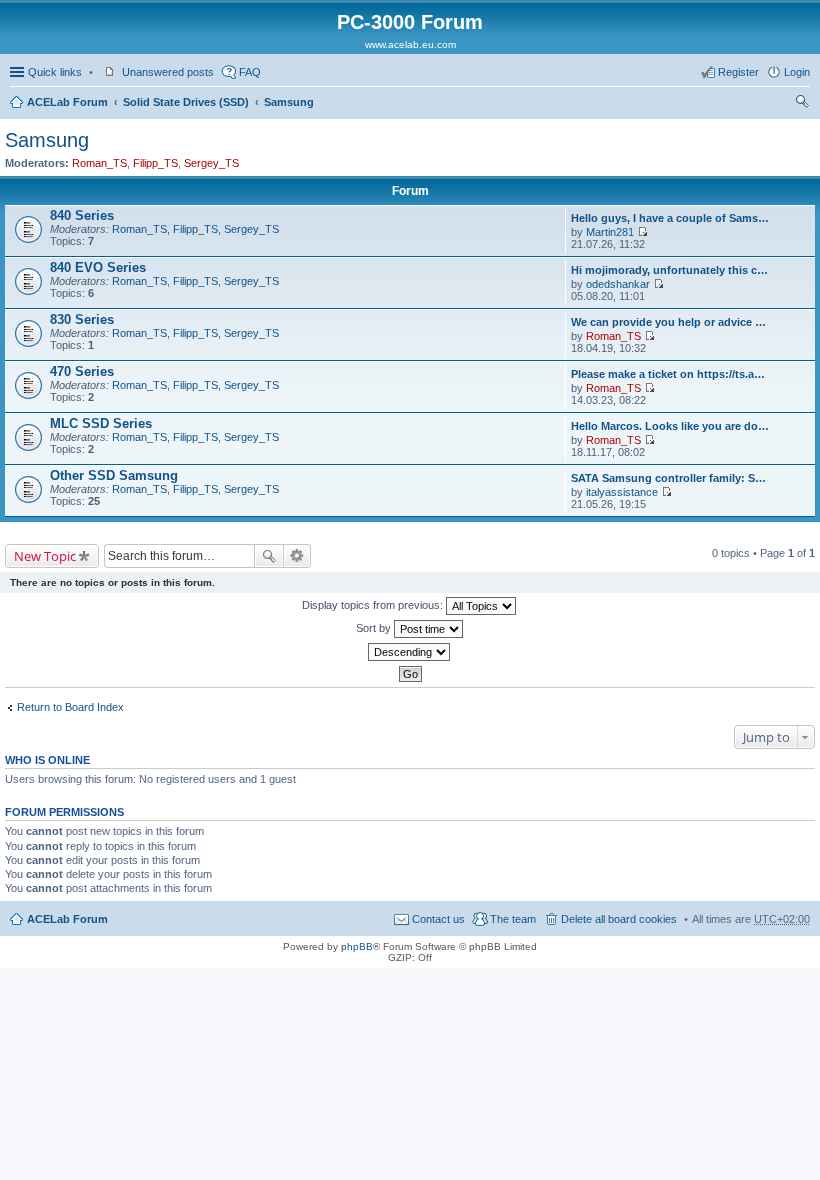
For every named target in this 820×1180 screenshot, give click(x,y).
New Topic (45, 556)
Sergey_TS (211, 163)
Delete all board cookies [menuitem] (619, 919)
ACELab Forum (67, 102)
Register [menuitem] (738, 72)
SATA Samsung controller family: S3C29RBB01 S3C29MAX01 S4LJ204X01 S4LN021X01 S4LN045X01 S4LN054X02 (670, 478)
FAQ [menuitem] (250, 72)
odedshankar (618, 284)
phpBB (357, 946)
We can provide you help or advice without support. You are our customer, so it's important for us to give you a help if (670, 322)
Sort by (375, 628)
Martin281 (610, 232)
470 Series (82, 371)
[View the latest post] (642, 232)
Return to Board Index (70, 707)
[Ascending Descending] (410, 652)
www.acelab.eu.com (410, 44)
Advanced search (297, 556)
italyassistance (622, 492)
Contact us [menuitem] (438, 919)
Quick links (55, 72)
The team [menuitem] (513, 919)
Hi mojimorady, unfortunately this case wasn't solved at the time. (670, 270)
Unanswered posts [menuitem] (168, 72)
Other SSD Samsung (114, 475)
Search (269, 556)
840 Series (82, 215)
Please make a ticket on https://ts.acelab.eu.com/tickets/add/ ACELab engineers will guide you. (670, 374)
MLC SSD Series (101, 423)
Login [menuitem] (797, 72)
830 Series (82, 319)
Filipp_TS (155, 163)
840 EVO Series (98, 267)
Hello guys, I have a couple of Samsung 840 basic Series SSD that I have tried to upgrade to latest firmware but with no (670, 218)
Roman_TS (99, 163)
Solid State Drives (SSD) (186, 102)
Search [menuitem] (802, 104)
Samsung (289, 102)
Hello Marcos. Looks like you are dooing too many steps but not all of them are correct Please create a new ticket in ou (670, 426)
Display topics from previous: (374, 605)
